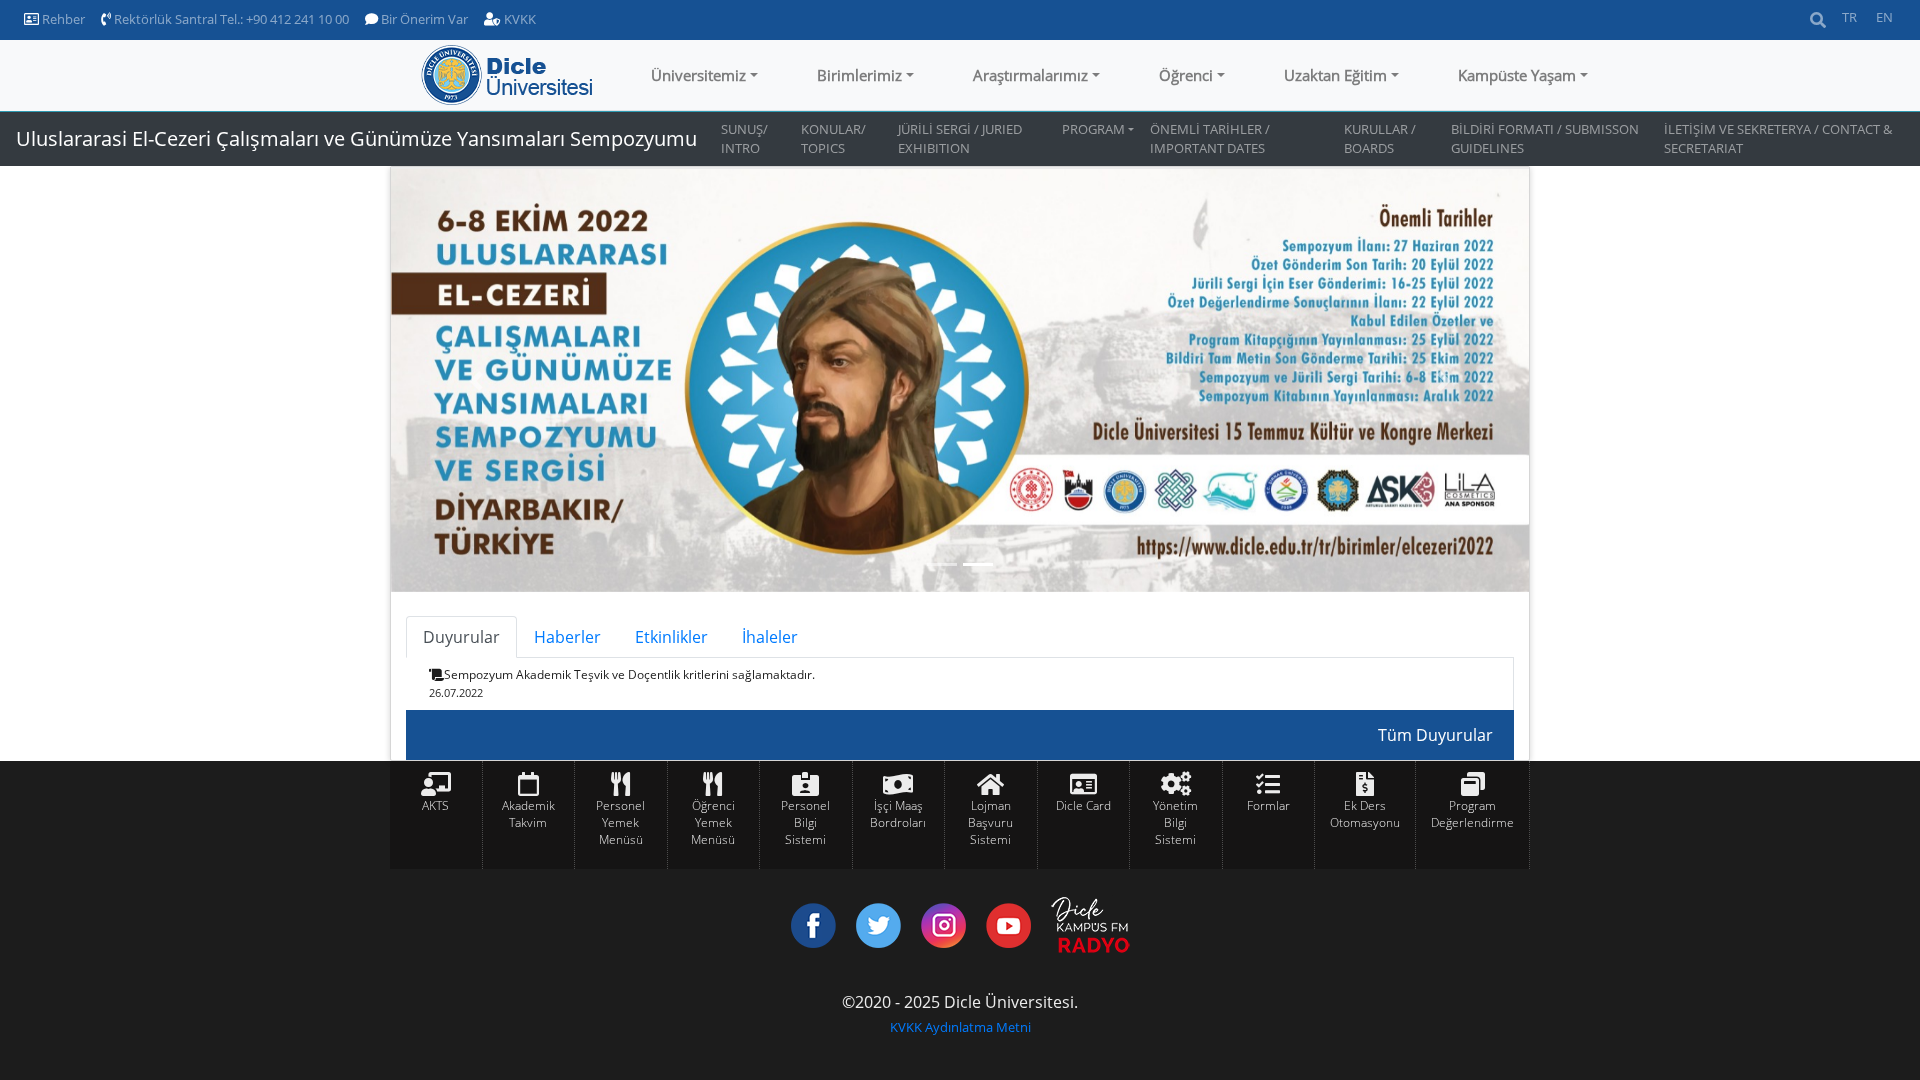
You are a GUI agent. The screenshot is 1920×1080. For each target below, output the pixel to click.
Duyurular (461, 637)
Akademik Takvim (528, 814)
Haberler (567, 637)
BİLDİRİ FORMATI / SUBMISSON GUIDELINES (1545, 138)
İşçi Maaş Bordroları (898, 814)
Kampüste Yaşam (1517, 75)
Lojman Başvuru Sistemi (990, 822)
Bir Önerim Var (423, 19)
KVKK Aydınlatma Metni (960, 1027)
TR (1849, 17)
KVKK (518, 19)
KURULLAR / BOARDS (1380, 138)
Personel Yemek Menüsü (620, 822)
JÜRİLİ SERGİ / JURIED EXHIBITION (960, 138)
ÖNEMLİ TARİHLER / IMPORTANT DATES (1210, 138)
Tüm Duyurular (1435, 735)
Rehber (62, 19)
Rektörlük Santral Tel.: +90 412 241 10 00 (230, 19)
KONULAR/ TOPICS (833, 138)
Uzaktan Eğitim (1335, 75)
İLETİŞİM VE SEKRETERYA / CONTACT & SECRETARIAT (1778, 138)
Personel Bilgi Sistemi (805, 822)
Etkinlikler (671, 637)
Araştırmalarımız (1030, 75)
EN (1884, 17)
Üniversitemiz (698, 75)
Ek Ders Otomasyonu (1365, 814)
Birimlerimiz (859, 75)
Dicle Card (1083, 805)
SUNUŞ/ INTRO (744, 138)
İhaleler (770, 637)
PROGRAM (1093, 129)
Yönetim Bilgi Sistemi (1175, 822)
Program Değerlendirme (1472, 814)
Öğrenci (1186, 75)
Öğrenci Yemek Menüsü (713, 822)
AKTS (435, 805)
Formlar (1268, 805)
